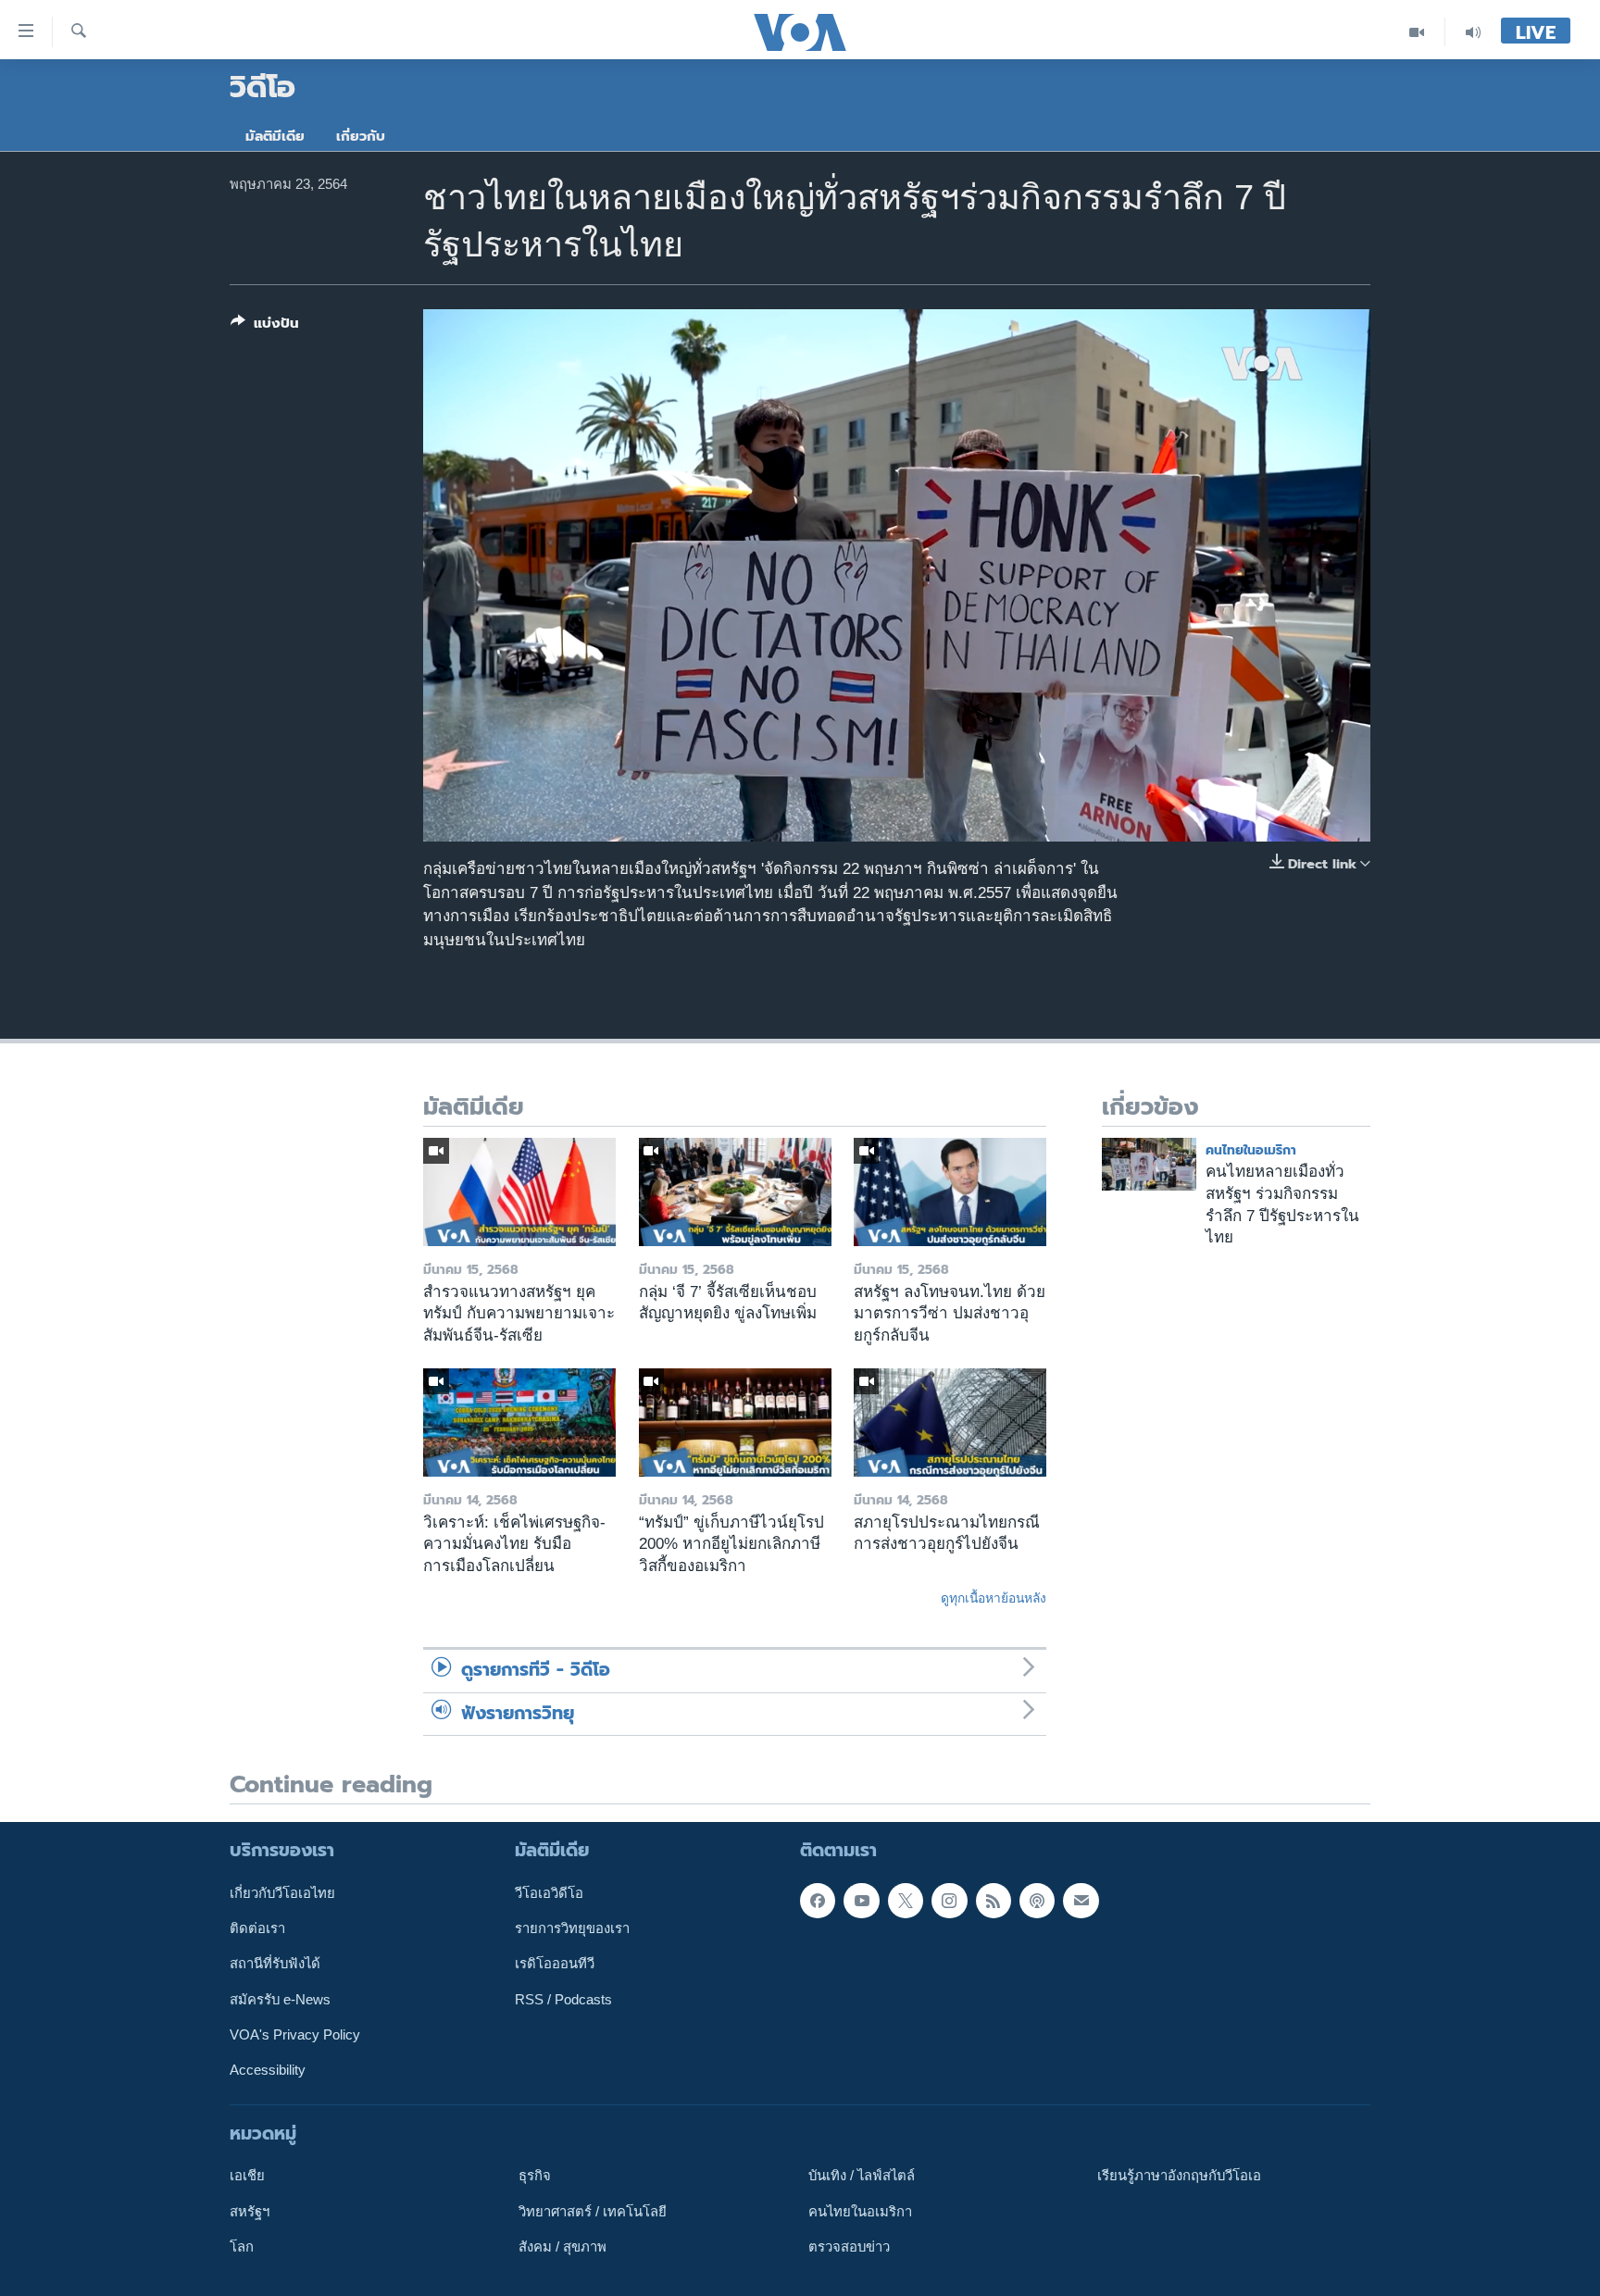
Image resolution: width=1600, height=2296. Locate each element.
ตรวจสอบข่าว (849, 2246)
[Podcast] (1037, 1900)
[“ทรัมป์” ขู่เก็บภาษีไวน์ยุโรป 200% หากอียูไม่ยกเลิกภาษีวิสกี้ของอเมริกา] (735, 1423)
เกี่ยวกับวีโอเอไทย (282, 1892)
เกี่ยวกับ (361, 136)
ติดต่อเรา (257, 1928)
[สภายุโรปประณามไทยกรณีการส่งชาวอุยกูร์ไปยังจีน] (950, 1423)
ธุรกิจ (535, 2176)
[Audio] (1473, 32)
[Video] (1417, 32)
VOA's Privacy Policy (295, 2034)
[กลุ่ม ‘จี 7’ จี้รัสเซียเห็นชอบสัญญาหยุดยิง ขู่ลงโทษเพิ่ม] (735, 1192)
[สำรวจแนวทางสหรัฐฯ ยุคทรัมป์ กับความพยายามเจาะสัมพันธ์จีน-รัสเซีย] (519, 1192)
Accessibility (268, 2070)
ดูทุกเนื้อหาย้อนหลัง (994, 1598)
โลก (242, 2246)
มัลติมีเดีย (275, 136)
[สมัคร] (1081, 1900)
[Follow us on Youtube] (861, 1900)
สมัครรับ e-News (280, 1999)
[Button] (265, 327)
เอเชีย (247, 2176)
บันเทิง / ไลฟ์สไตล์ (862, 2176)
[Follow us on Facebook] (818, 1900)
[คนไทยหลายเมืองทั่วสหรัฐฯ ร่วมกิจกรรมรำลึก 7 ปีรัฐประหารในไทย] (1149, 1164)
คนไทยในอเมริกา (1251, 1150)
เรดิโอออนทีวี (555, 1964)
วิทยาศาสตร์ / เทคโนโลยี (593, 2211)
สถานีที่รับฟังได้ (275, 1964)
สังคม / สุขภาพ (562, 2246)
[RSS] (994, 1900)
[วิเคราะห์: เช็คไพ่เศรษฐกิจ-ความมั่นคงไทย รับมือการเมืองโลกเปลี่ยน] (519, 1423)
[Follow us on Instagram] (949, 1900)
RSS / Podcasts (563, 1999)
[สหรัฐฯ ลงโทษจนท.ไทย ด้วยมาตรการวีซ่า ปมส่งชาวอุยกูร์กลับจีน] (950, 1192)
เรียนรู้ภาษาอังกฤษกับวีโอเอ (1179, 2176)
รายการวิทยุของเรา (572, 1928)
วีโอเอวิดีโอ (549, 1892)
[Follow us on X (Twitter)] (906, 1900)
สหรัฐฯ (250, 2211)
